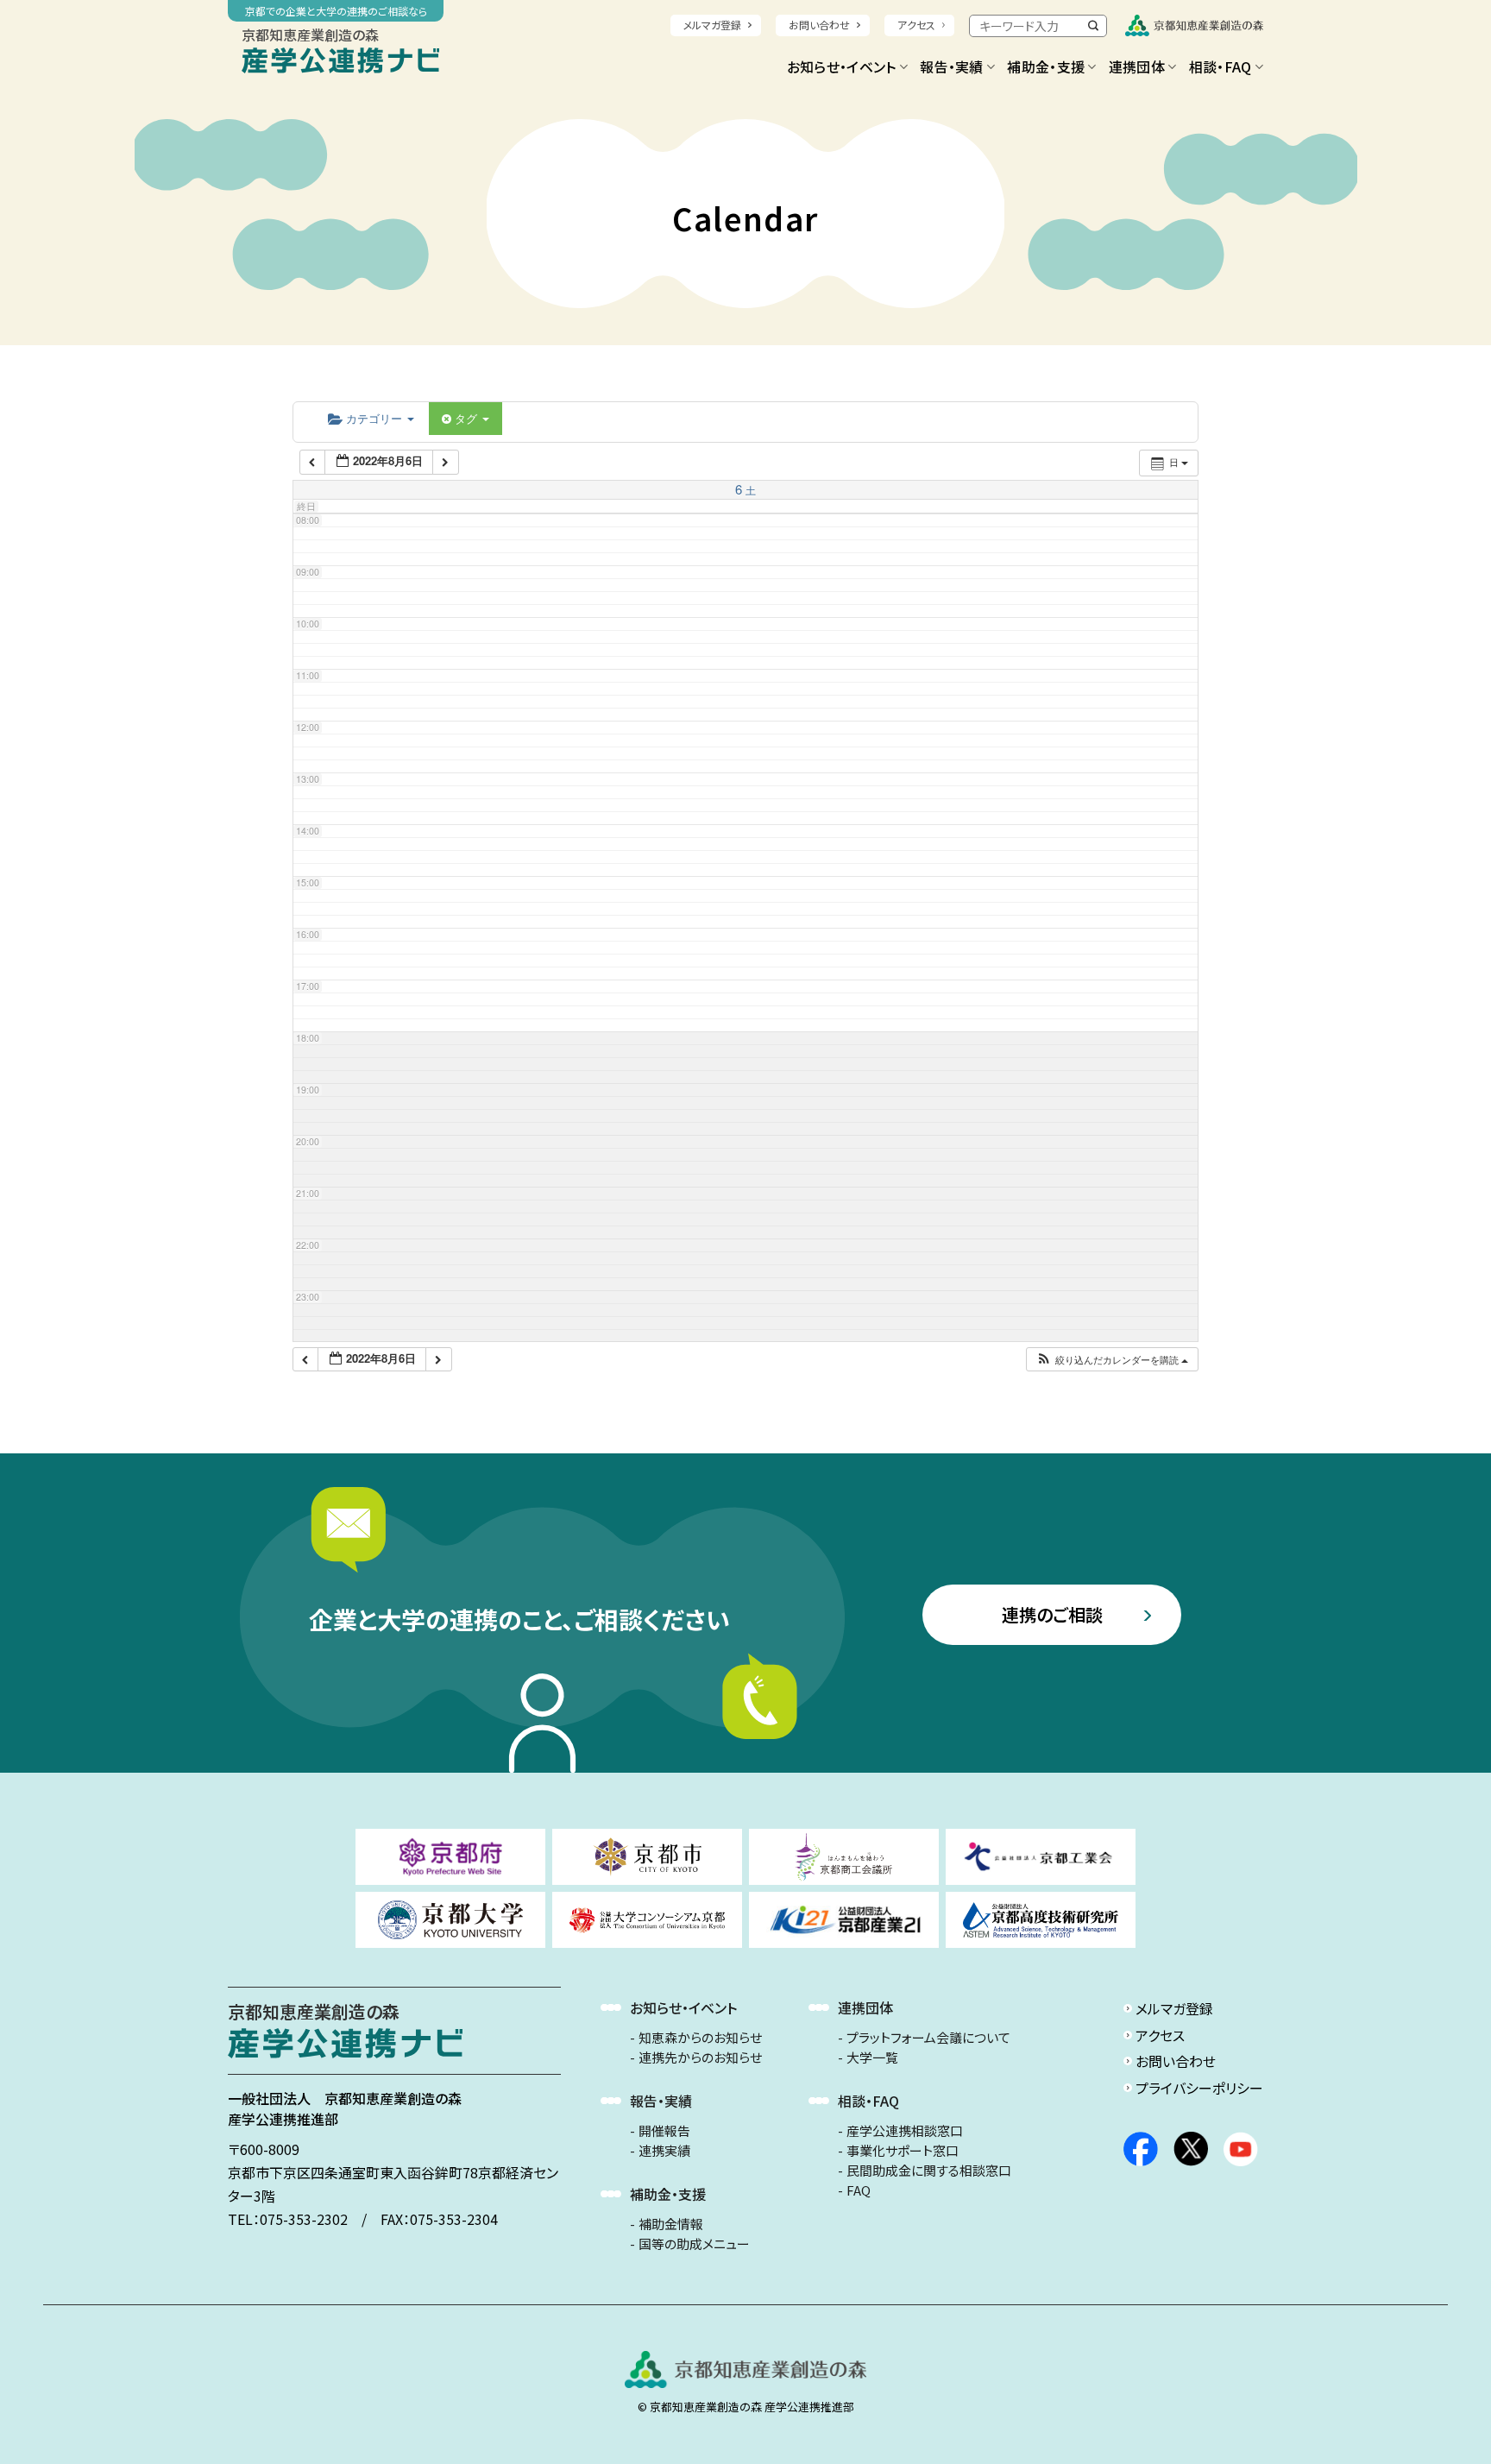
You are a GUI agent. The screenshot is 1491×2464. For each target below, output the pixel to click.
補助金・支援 (1046, 66)
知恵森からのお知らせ (700, 2038)
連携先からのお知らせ (700, 2058)
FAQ (859, 2190)
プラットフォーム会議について (928, 2038)
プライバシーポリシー (1199, 2088)
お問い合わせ (819, 25)
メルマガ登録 (712, 25)
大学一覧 (872, 2058)
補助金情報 (671, 2224)
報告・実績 (952, 66)
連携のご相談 (1052, 1614)
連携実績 (664, 2151)
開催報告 (664, 2131)
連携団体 (1137, 66)
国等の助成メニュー (694, 2244)
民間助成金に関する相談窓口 (929, 2171)
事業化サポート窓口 (903, 2151)
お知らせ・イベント (842, 66)
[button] (1112, 1360)
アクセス (916, 25)
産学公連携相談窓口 (905, 2131)
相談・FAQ (1220, 66)
